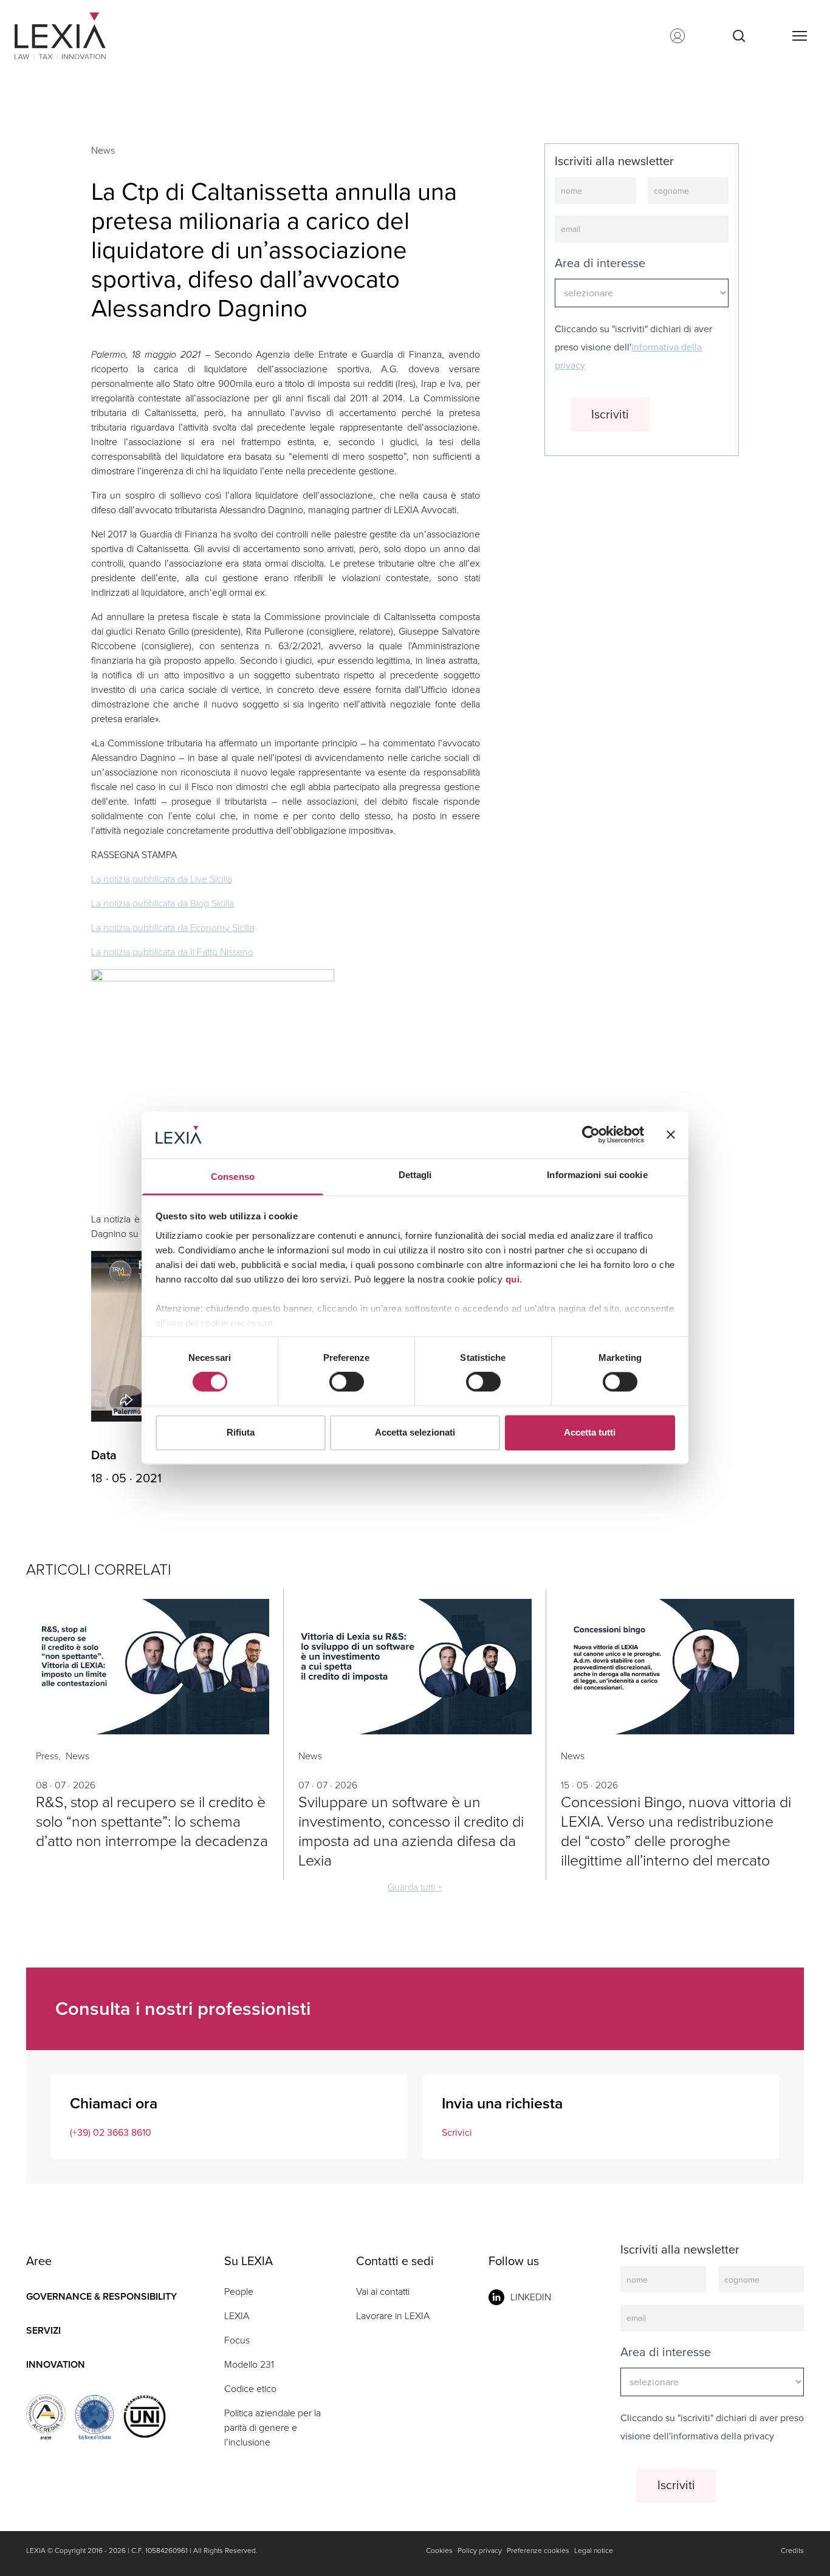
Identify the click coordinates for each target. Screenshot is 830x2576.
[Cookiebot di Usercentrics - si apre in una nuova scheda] (591, 1135)
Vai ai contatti (383, 2291)
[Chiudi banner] (671, 1135)
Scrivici (457, 2132)
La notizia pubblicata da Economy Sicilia (173, 928)
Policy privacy (480, 2550)
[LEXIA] (75, 36)
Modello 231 (249, 2364)
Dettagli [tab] (415, 1175)
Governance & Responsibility (101, 2296)
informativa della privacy (722, 2436)
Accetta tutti (590, 1432)
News (103, 150)
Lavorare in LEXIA (393, 2316)
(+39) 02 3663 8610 (111, 2132)
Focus (237, 2340)
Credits (792, 2550)
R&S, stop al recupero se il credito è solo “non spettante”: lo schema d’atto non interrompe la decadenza (152, 1821)
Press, (48, 1756)
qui (513, 1279)
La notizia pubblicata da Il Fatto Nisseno (172, 952)
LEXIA (237, 2316)
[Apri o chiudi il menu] (799, 36)
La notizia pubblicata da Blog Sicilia (163, 903)
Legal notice (594, 2550)
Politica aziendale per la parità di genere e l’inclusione (273, 2428)
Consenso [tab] (233, 1177)
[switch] (347, 1382)
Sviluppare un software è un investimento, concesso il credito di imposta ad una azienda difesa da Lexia (411, 1831)
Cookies (439, 2550)
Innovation (56, 2364)
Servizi (43, 2330)
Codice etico (250, 2389)
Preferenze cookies (538, 2550)
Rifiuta (241, 1432)
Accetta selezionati (415, 1432)
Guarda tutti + (415, 1887)
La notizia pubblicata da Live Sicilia (162, 879)
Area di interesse (600, 263)
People (239, 2291)
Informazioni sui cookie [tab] (597, 1175)
